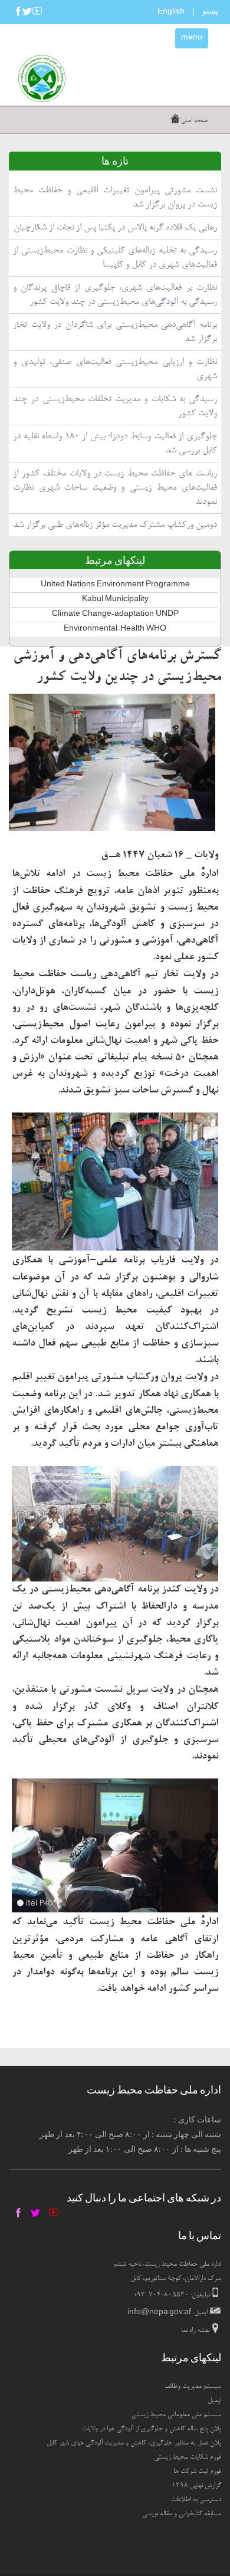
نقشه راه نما (195, 2331)
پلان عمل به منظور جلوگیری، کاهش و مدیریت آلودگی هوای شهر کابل (134, 2443)
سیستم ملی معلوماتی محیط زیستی (176, 2415)
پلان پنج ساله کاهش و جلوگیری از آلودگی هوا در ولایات (152, 2429)
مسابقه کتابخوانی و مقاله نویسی (182, 2514)
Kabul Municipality (115, 600)
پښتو (210, 11)
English (171, 12)
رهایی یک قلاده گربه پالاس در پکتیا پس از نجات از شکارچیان (115, 228)
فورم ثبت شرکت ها (197, 2472)
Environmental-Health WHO (115, 629)
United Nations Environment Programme (115, 585)
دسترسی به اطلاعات (196, 2500)
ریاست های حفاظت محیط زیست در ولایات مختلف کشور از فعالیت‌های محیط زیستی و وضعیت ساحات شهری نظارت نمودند (115, 488)
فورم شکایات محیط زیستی (188, 2457)
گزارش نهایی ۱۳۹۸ (196, 2486)
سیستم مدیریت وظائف (193, 2387)
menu (192, 38)
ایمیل (214, 2401)
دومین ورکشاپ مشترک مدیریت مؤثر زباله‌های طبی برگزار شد (115, 525)
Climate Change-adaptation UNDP (115, 615)
